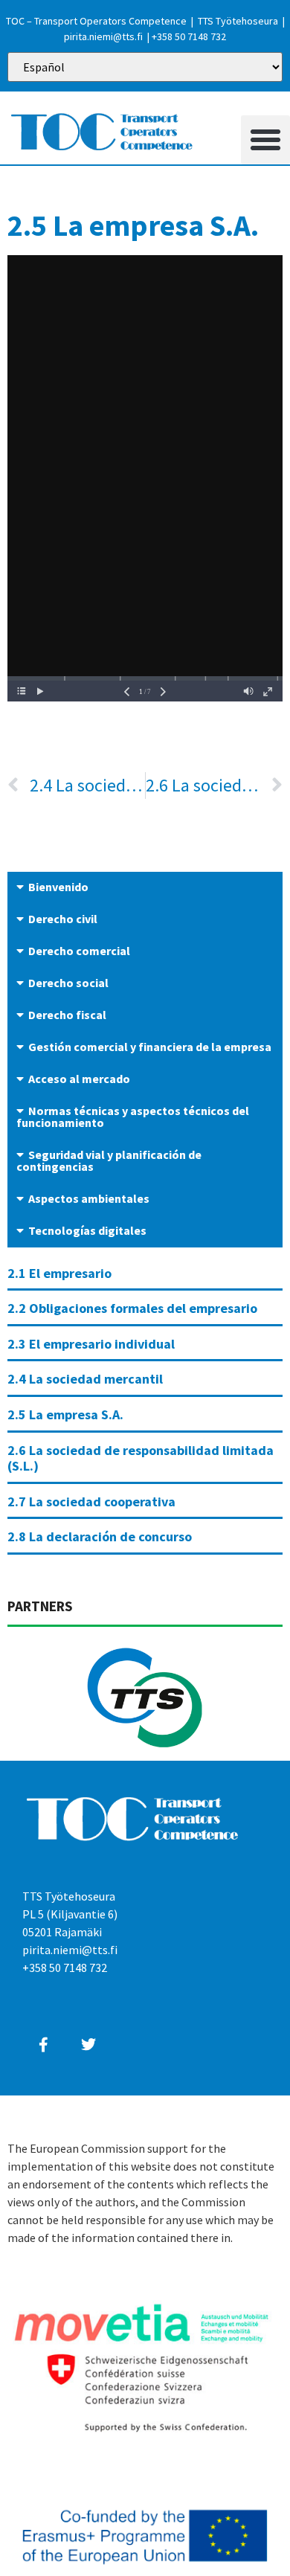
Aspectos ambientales (89, 1198)
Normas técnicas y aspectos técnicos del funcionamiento (133, 1117)
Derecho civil (63, 919)
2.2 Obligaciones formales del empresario (132, 1308)
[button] (265, 140)
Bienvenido (58, 887)
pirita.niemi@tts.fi (103, 36)
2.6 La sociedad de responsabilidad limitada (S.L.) (141, 1458)
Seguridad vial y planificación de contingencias (109, 1160)
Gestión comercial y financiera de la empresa (150, 1047)
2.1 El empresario (59, 1273)
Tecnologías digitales (87, 1230)
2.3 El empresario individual (91, 1344)
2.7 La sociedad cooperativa (91, 1501)
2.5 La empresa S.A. (65, 1414)
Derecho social (68, 983)
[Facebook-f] (43, 2045)
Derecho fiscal (67, 1015)
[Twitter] (88, 2045)
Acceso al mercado (79, 1079)
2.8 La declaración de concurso (100, 1536)
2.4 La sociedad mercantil (85, 1379)
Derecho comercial (79, 951)
